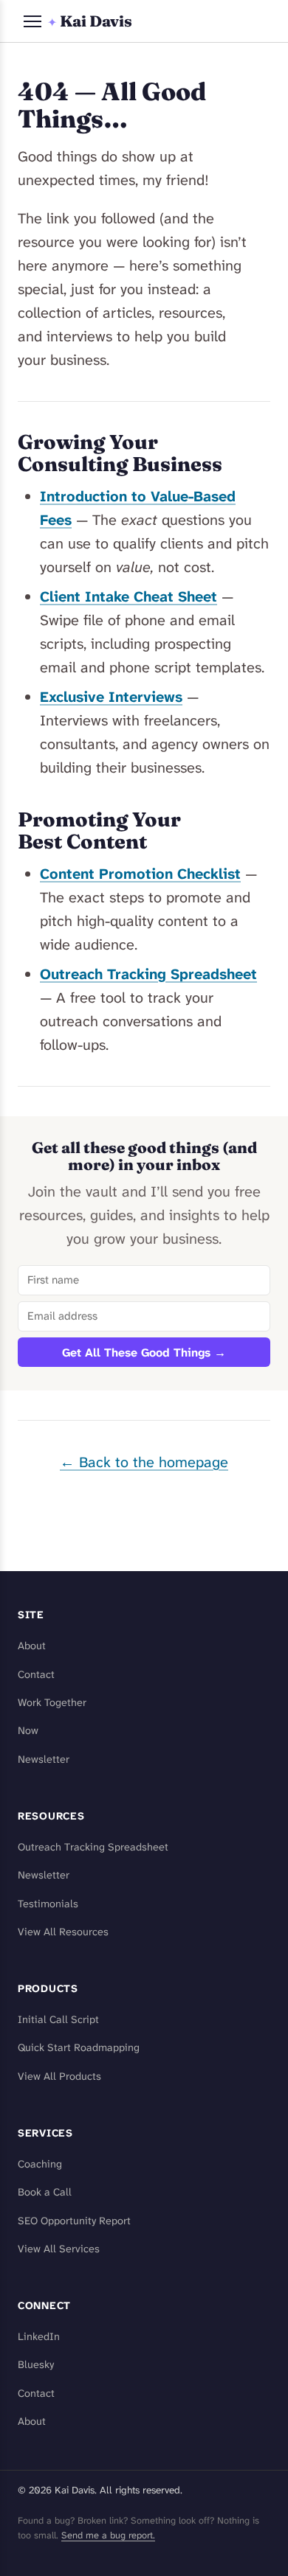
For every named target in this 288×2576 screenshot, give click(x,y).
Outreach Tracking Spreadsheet (148, 974)
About (32, 1646)
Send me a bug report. (108, 2535)
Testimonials (48, 1904)
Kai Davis (90, 21)
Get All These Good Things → (144, 1353)
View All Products (59, 2077)
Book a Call (45, 2192)
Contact (36, 1675)
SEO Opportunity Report (74, 2221)
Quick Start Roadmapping (79, 2048)
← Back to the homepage (144, 1462)
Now (28, 1731)
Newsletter (44, 1759)
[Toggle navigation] (32, 21)
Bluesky (36, 2365)
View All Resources (63, 1932)
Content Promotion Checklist (140, 874)
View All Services (59, 2249)
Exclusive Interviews (111, 697)
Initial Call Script (58, 2020)
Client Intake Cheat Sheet (128, 596)
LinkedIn (39, 2337)
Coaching (40, 2164)
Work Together (52, 1703)
